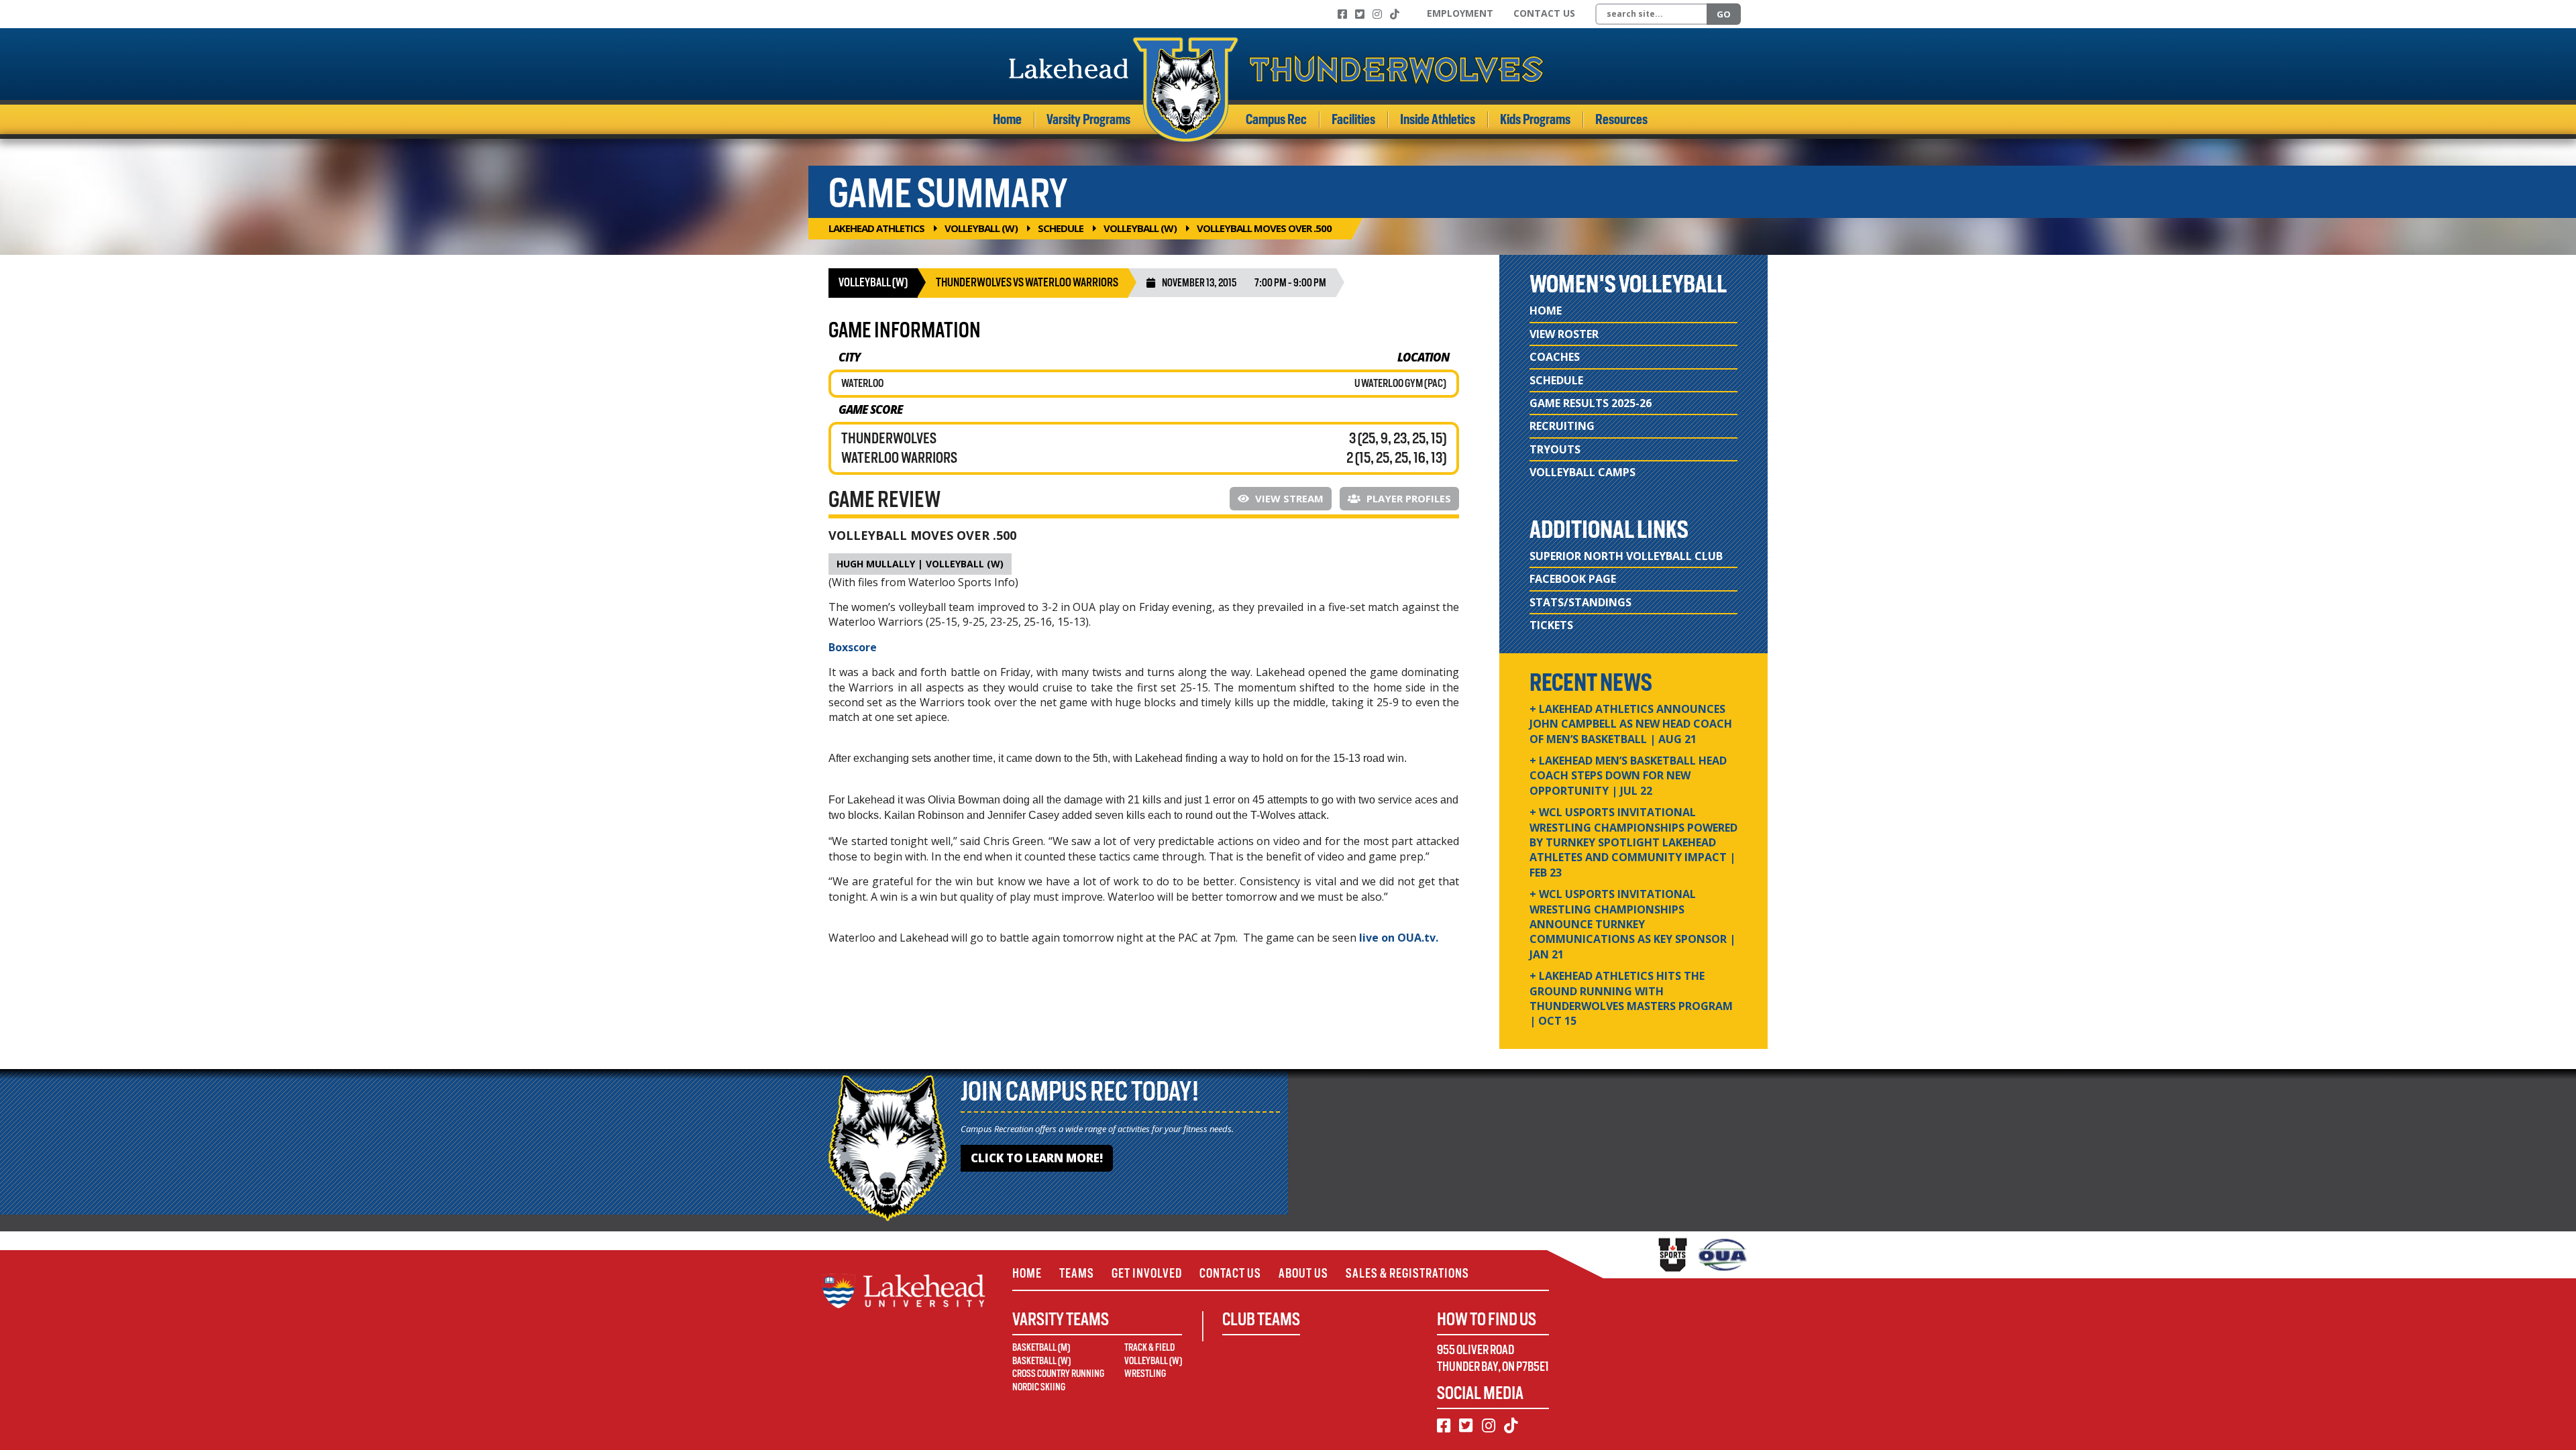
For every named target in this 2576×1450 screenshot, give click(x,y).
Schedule (1061, 228)
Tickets (1551, 625)
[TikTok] (1395, 14)
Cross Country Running (1058, 1374)
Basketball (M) (1041, 1347)
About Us (1303, 1273)
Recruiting (1562, 426)
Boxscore (853, 647)
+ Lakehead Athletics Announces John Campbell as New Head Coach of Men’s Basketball (1631, 724)
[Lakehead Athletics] (1277, 90)
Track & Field (1149, 1347)
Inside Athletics (1438, 119)
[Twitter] (1360, 14)
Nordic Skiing (1039, 1387)
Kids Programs (1535, 119)
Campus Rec (1276, 119)
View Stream (1288, 498)
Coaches (1555, 357)
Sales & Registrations (1407, 1273)
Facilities (1353, 119)
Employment (1460, 13)
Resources (1621, 119)
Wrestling (1145, 1374)
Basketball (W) (1041, 1361)
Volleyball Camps (1582, 472)
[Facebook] (1342, 14)
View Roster (1564, 334)
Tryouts (1555, 449)
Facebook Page (1573, 579)
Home (1007, 119)
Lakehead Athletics (876, 228)
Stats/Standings (1580, 602)
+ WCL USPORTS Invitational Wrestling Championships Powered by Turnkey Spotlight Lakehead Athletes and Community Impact (1633, 842)
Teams (1077, 1273)
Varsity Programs (1088, 119)
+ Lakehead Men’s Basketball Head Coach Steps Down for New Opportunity (1628, 776)
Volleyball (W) (981, 228)
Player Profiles (1407, 498)
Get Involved (1147, 1273)
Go (1724, 14)
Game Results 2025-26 (1591, 403)
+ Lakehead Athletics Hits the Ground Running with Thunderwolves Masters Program (1631, 998)
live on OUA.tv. (1399, 938)
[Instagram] (1377, 14)
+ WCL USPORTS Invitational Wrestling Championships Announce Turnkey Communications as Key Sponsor (1632, 924)
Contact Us (1544, 13)
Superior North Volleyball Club (1626, 556)
